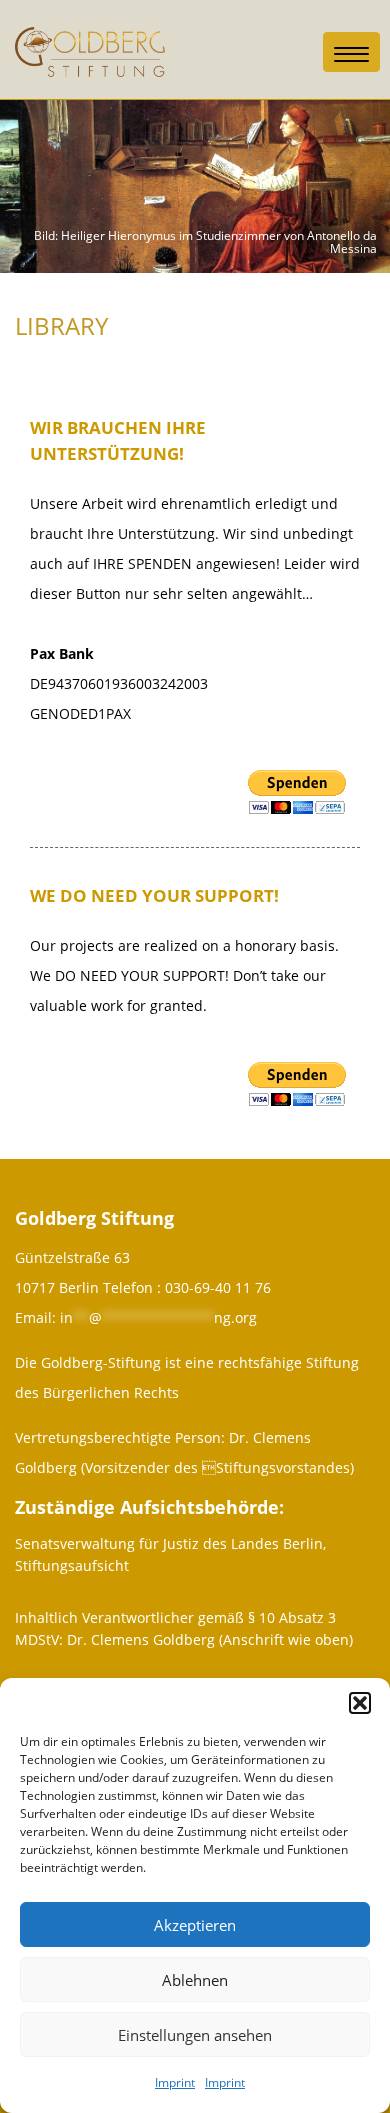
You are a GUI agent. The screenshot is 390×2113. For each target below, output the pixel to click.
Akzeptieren (195, 1925)
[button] (360, 1703)
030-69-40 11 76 (218, 1287)
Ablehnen (195, 1980)
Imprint (175, 2082)
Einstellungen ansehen (195, 2035)
